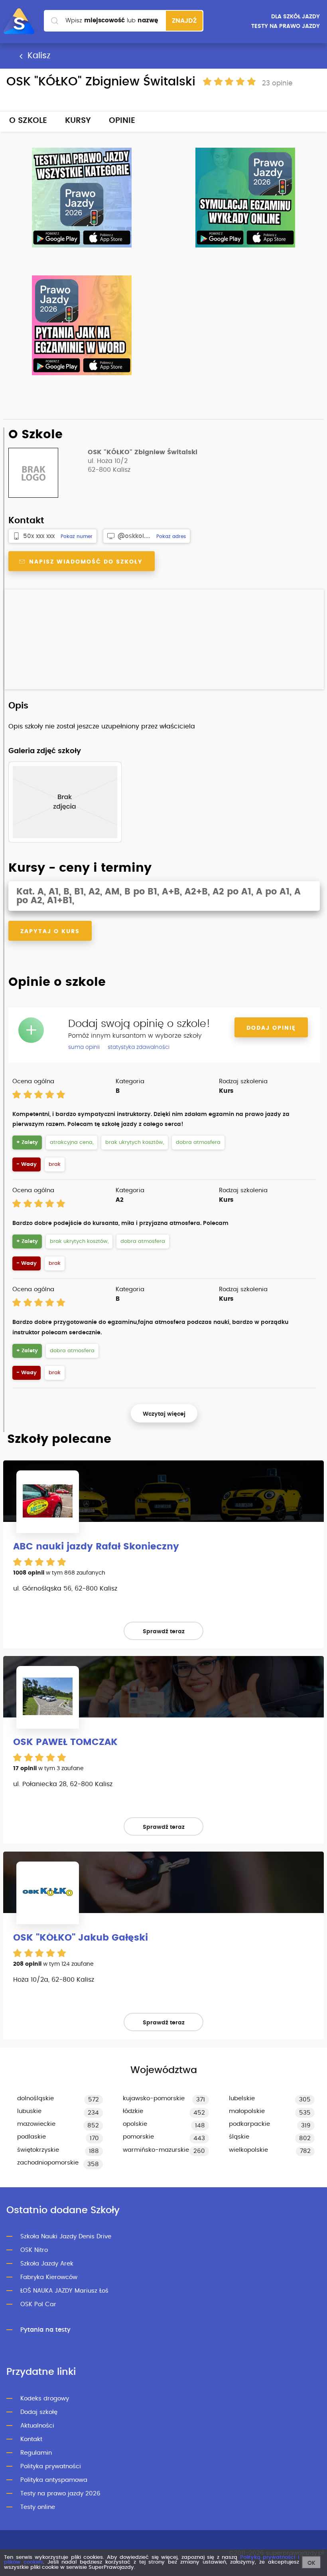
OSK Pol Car (38, 2304)
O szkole (28, 121)
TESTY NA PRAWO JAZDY (286, 26)
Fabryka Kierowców (49, 2277)
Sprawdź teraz (164, 1632)
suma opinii (84, 1047)
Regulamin (36, 2453)
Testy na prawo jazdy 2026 (60, 2494)
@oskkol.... (134, 536)
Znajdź (184, 21)
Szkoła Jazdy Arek (47, 2264)
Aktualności (37, 2426)
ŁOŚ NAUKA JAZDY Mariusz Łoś (64, 2291)
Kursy (78, 121)
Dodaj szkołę (39, 2412)
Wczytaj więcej (164, 1414)
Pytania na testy (45, 2330)
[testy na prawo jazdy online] (82, 198)
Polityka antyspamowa (54, 2480)
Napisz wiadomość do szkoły (85, 562)
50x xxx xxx (39, 536)
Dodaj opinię (271, 1028)
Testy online (38, 2507)
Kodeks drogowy (45, 2399)
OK (311, 2563)
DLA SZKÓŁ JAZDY (295, 17)
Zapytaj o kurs (50, 932)
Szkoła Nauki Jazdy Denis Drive (66, 2237)
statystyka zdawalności (139, 1047)
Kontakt (31, 2439)
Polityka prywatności (51, 2466)
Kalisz (38, 56)
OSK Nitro (34, 2250)
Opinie (122, 121)
